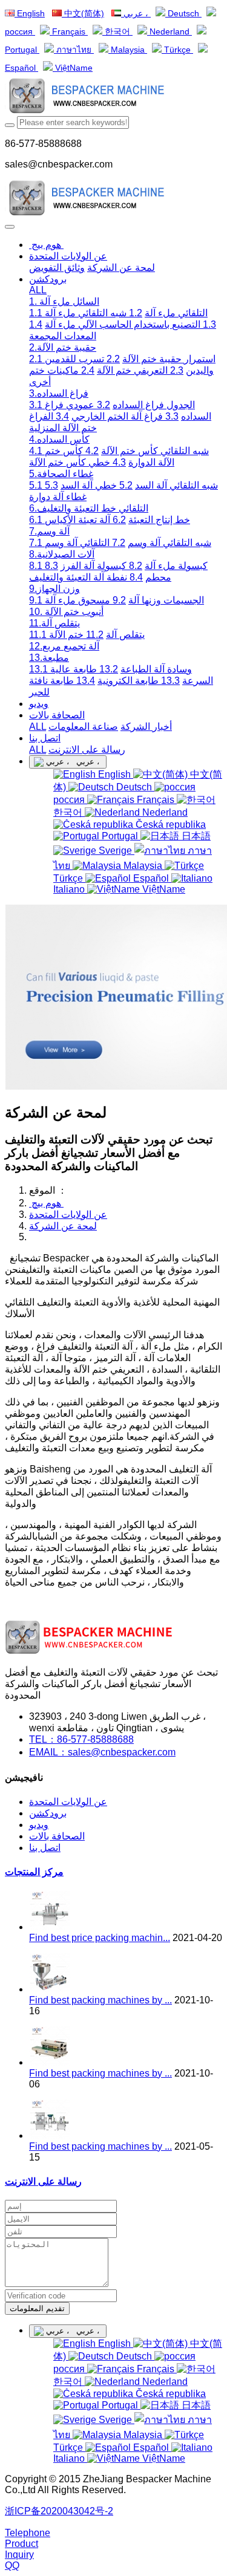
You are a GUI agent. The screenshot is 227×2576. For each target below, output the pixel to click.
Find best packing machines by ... (100, 2000)
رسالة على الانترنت (43, 2181)
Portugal (120, 836)
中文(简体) (83, 14)
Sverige (115, 851)
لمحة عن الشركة (63, 1226)
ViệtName (73, 68)
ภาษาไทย (74, 50)
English (30, 14)
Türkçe (177, 50)
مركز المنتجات (34, 1872)
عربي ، (136, 14)
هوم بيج (46, 245)
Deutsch (183, 14)
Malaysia (128, 50)
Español (151, 878)
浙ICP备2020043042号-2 (59, 2511)
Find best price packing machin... (100, 1938)
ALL (38, 290)
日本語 (195, 836)
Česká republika (169, 825)
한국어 (117, 32)
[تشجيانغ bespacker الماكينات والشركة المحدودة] (113, 97)
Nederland (169, 32)
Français (69, 32)
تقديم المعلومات (37, 2308)
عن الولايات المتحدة (68, 1215)
